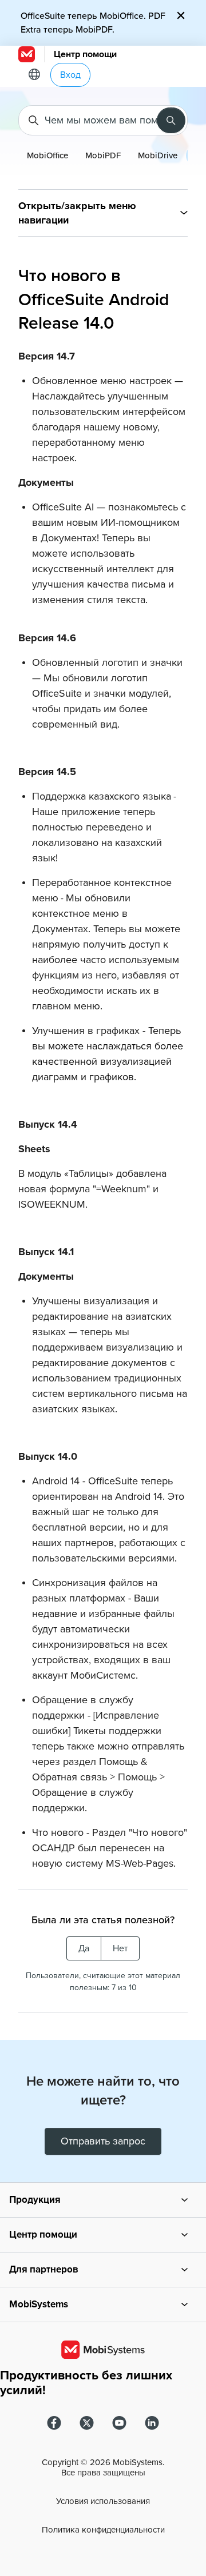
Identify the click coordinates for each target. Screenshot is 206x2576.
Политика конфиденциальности (103, 2530)
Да (84, 1948)
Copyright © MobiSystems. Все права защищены (103, 2467)
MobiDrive (158, 155)
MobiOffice (47, 155)
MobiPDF (103, 155)
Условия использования (103, 2501)
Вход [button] (70, 75)
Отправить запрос (103, 2141)
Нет (120, 1948)
